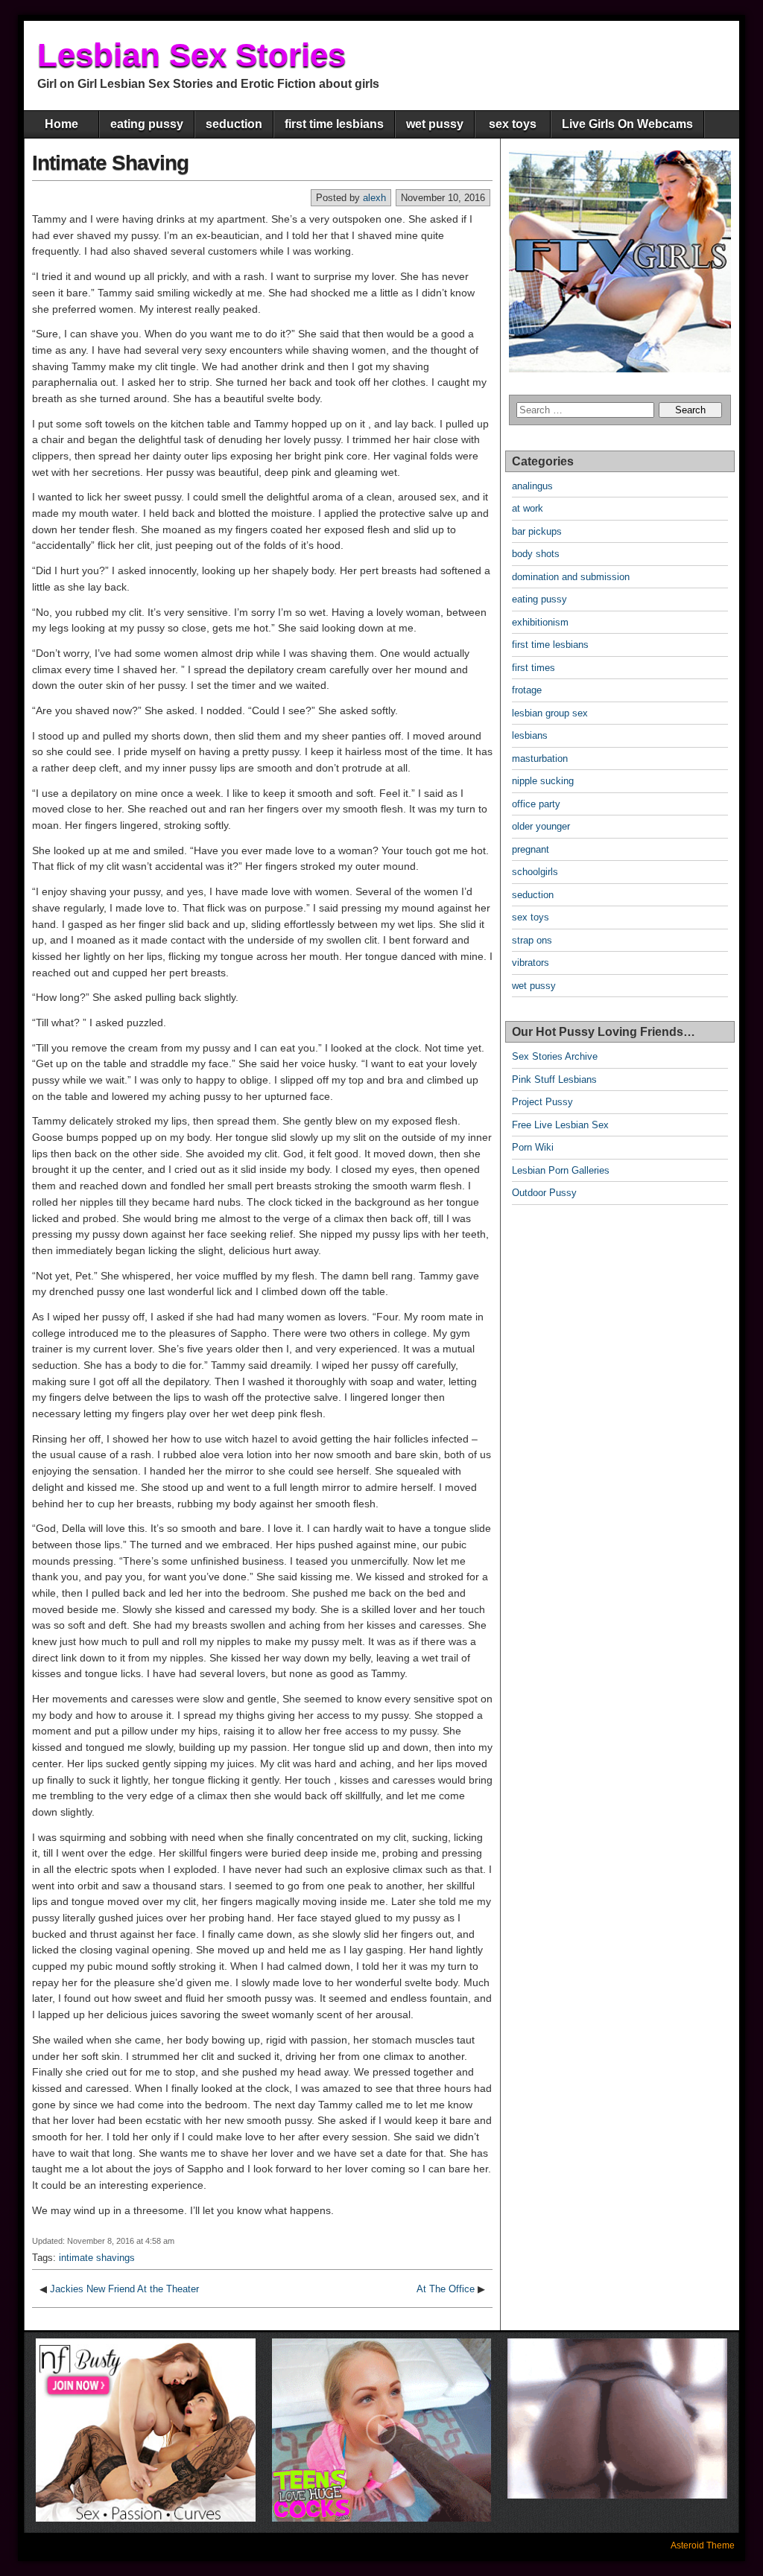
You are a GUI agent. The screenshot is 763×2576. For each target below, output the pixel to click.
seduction (234, 124)
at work (528, 508)
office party (536, 804)
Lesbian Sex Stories (191, 55)
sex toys (513, 124)
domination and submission (571, 577)
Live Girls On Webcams (627, 124)
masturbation (540, 759)
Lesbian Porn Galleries (561, 1170)
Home (61, 124)
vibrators (531, 963)
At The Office (446, 2289)
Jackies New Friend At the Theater (124, 2289)
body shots (536, 554)
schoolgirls (535, 872)
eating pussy (147, 124)
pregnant (531, 849)
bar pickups (537, 531)
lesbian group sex (550, 713)
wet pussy (435, 124)
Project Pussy (542, 1102)
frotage (527, 690)
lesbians (530, 735)
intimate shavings (97, 2258)
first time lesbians (334, 124)
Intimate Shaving (110, 163)
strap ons (532, 940)
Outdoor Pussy (544, 1193)
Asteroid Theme (703, 2545)
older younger (541, 826)
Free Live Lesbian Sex (560, 1125)
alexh (374, 198)
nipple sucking (543, 781)
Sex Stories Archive (555, 1056)
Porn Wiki (533, 1147)
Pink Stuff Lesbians (554, 1079)
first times (534, 668)
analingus (532, 486)
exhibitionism (540, 622)
